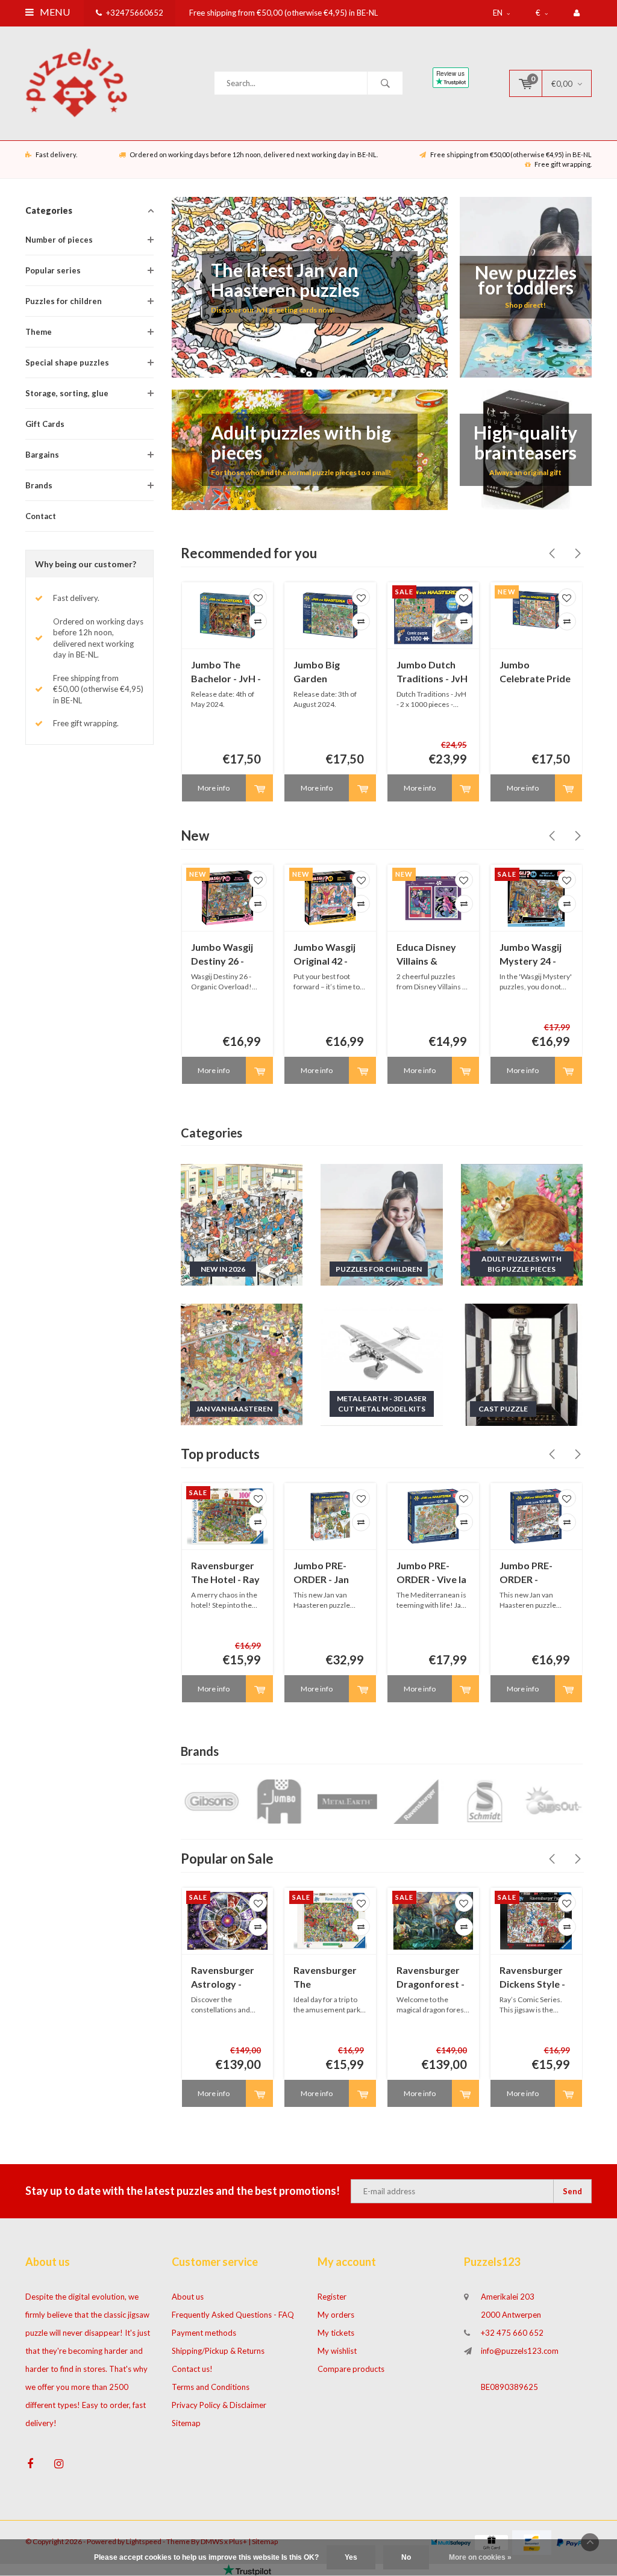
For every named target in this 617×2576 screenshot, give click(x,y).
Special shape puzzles (67, 362)
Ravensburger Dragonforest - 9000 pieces (431, 1978)
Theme (39, 332)
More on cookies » (480, 2557)
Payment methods (204, 2333)
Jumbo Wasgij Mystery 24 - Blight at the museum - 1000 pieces (533, 955)
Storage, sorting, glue (67, 393)
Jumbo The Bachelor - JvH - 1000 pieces (226, 672)
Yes (351, 2557)
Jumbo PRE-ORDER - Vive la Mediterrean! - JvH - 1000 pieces (431, 1573)
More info (214, 788)
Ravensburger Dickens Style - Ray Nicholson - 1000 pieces (534, 1978)
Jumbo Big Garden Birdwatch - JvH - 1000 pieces (329, 672)
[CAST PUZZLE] (522, 1364)
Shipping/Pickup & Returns (218, 2351)
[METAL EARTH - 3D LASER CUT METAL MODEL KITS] (382, 1364)
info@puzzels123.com (520, 2351)
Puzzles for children (64, 301)
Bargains (42, 455)
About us (188, 2297)
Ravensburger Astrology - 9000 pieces (223, 1978)
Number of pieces (59, 240)
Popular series (53, 270)
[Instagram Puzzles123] (59, 2464)
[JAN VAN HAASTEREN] (242, 1364)
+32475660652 (135, 13)
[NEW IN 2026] (242, 1224)
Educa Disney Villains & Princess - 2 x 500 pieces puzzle (426, 955)
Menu (54, 12)
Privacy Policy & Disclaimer (219, 2405)
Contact (41, 516)
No (406, 2557)
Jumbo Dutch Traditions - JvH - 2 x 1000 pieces (433, 672)
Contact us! (192, 2369)
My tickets (336, 2333)
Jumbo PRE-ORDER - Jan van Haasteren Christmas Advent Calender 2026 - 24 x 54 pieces (328, 1573)
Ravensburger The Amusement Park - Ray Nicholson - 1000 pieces (325, 1978)
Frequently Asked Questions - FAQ (233, 2315)
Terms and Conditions (211, 2387)
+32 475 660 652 (512, 2333)
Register (332, 2297)
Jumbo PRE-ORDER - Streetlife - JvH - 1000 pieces (536, 1573)
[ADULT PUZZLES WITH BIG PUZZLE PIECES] (522, 1224)
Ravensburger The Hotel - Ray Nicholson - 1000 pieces (225, 1573)
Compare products (351, 2369)
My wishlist (337, 2351)
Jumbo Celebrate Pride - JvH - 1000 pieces (535, 672)
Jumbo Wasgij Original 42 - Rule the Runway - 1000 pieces (326, 955)
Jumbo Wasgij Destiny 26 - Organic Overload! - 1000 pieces (222, 955)
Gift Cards (45, 424)
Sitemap (186, 2423)
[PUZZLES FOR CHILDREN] (382, 1224)
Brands (39, 485)
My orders (336, 2315)
